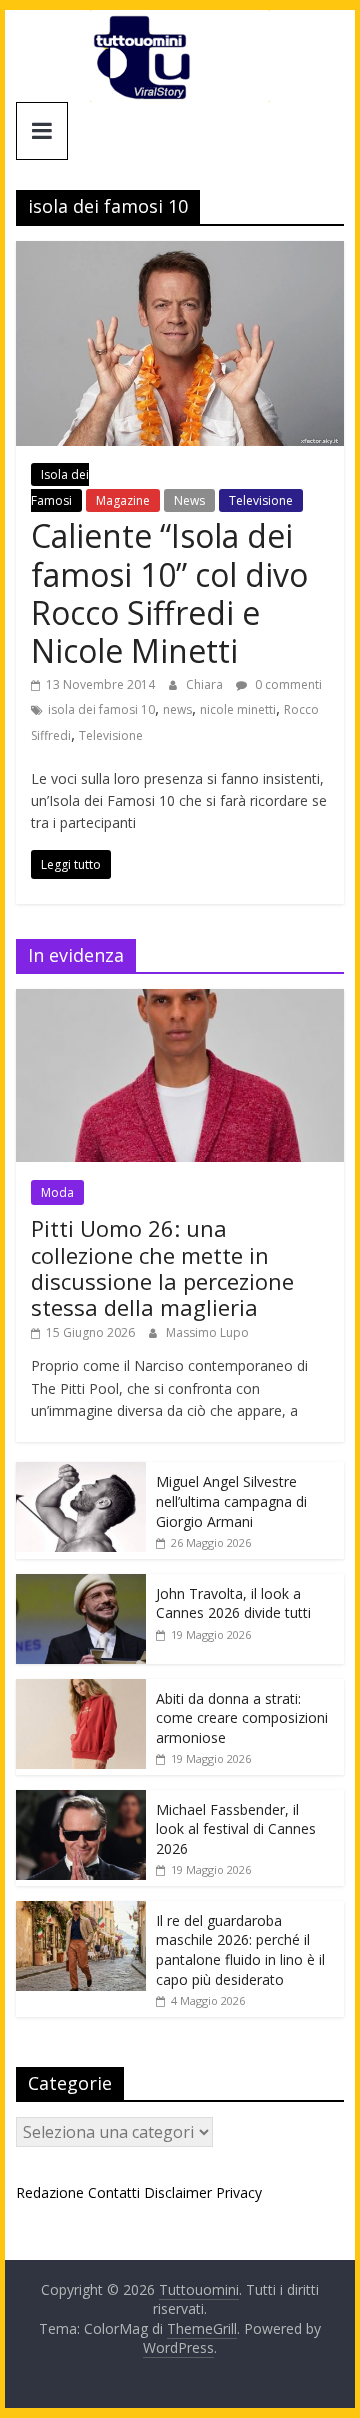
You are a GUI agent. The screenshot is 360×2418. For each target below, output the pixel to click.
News (189, 500)
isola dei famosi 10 (101, 709)
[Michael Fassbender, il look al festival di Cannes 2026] (81, 1800)
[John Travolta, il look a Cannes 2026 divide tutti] (81, 1584)
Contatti (114, 2192)
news (177, 709)
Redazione (50, 2192)
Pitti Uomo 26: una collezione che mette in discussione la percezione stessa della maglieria (162, 1267)
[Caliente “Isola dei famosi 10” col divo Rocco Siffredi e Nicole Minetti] (180, 253)
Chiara (206, 684)
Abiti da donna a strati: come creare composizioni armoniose (242, 1718)
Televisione (261, 500)
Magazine (123, 500)
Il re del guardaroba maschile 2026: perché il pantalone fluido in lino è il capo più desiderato (240, 1950)
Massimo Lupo (207, 1332)
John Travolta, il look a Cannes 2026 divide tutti (233, 1603)
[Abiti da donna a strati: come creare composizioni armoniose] (81, 1689)
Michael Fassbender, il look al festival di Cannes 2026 (236, 1829)
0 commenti (287, 684)
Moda (57, 1192)
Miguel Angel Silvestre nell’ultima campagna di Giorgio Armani (231, 1501)
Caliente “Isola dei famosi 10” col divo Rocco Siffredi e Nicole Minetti (169, 593)
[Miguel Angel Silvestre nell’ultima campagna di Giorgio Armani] (81, 1472)
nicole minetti (238, 709)
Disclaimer (178, 2192)
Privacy (239, 2192)
